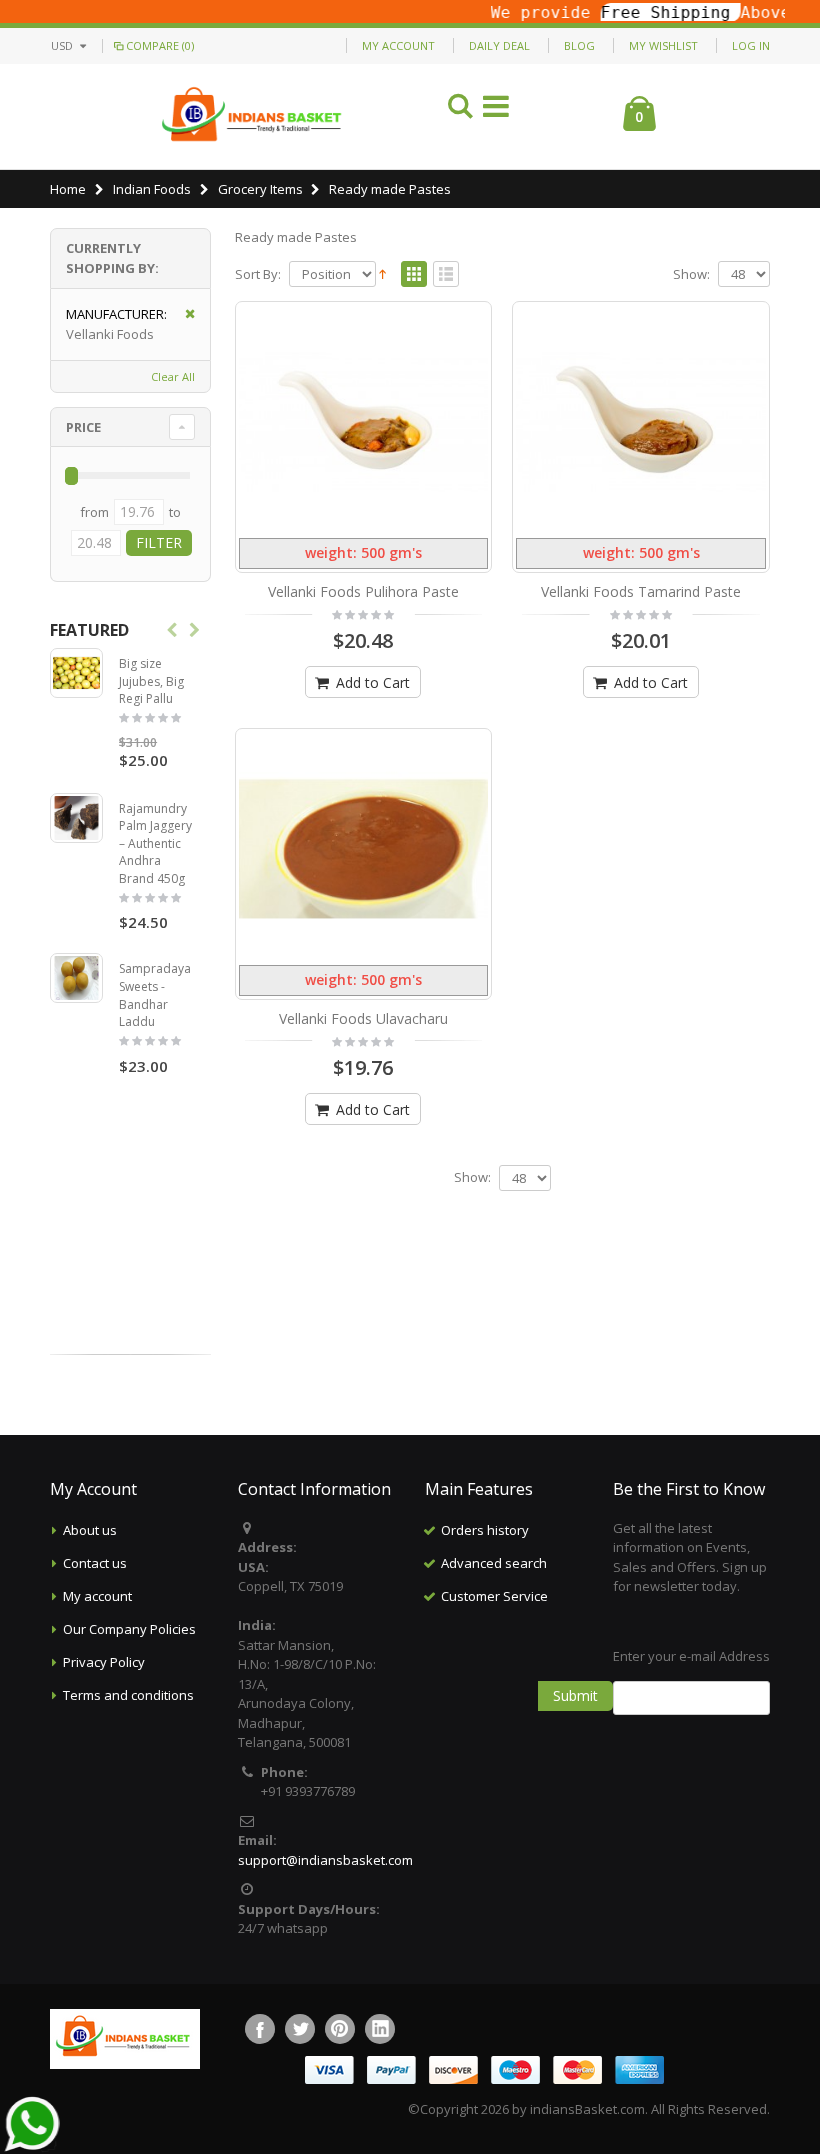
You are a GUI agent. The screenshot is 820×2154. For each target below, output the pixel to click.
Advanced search (494, 1563)
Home (68, 189)
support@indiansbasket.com (325, 1860)
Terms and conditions (128, 1695)
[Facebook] (260, 2029)
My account (97, 1596)
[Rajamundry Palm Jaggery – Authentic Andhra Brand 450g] (76, 818)
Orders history (485, 1530)
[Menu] (496, 109)
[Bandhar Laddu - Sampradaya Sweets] (76, 978)
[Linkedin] (380, 2029)
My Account (398, 45)
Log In (751, 45)
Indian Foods (152, 189)
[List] (446, 275)
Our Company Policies (129, 1629)
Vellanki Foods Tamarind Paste (641, 591)
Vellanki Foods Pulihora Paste (363, 591)
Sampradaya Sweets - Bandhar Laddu (155, 995)
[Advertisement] (550, 1713)
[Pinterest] (340, 2029)
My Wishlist (663, 45)
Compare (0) (160, 45)
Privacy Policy (104, 1662)
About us (90, 1530)
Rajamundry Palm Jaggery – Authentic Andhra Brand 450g (155, 843)
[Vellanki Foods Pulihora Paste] (364, 421)
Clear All (173, 376)
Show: (691, 274)
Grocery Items (260, 189)
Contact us (95, 1563)
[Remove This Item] (183, 314)
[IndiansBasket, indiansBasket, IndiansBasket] (252, 116)
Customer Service (494, 1596)
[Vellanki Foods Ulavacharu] (364, 848)
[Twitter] (300, 2029)
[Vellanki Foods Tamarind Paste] (641, 421)
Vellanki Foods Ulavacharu (363, 1018)
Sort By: (258, 274)
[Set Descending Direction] (382, 273)
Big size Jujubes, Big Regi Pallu (151, 681)
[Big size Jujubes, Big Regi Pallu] (76, 673)
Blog (579, 45)
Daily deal (499, 45)
